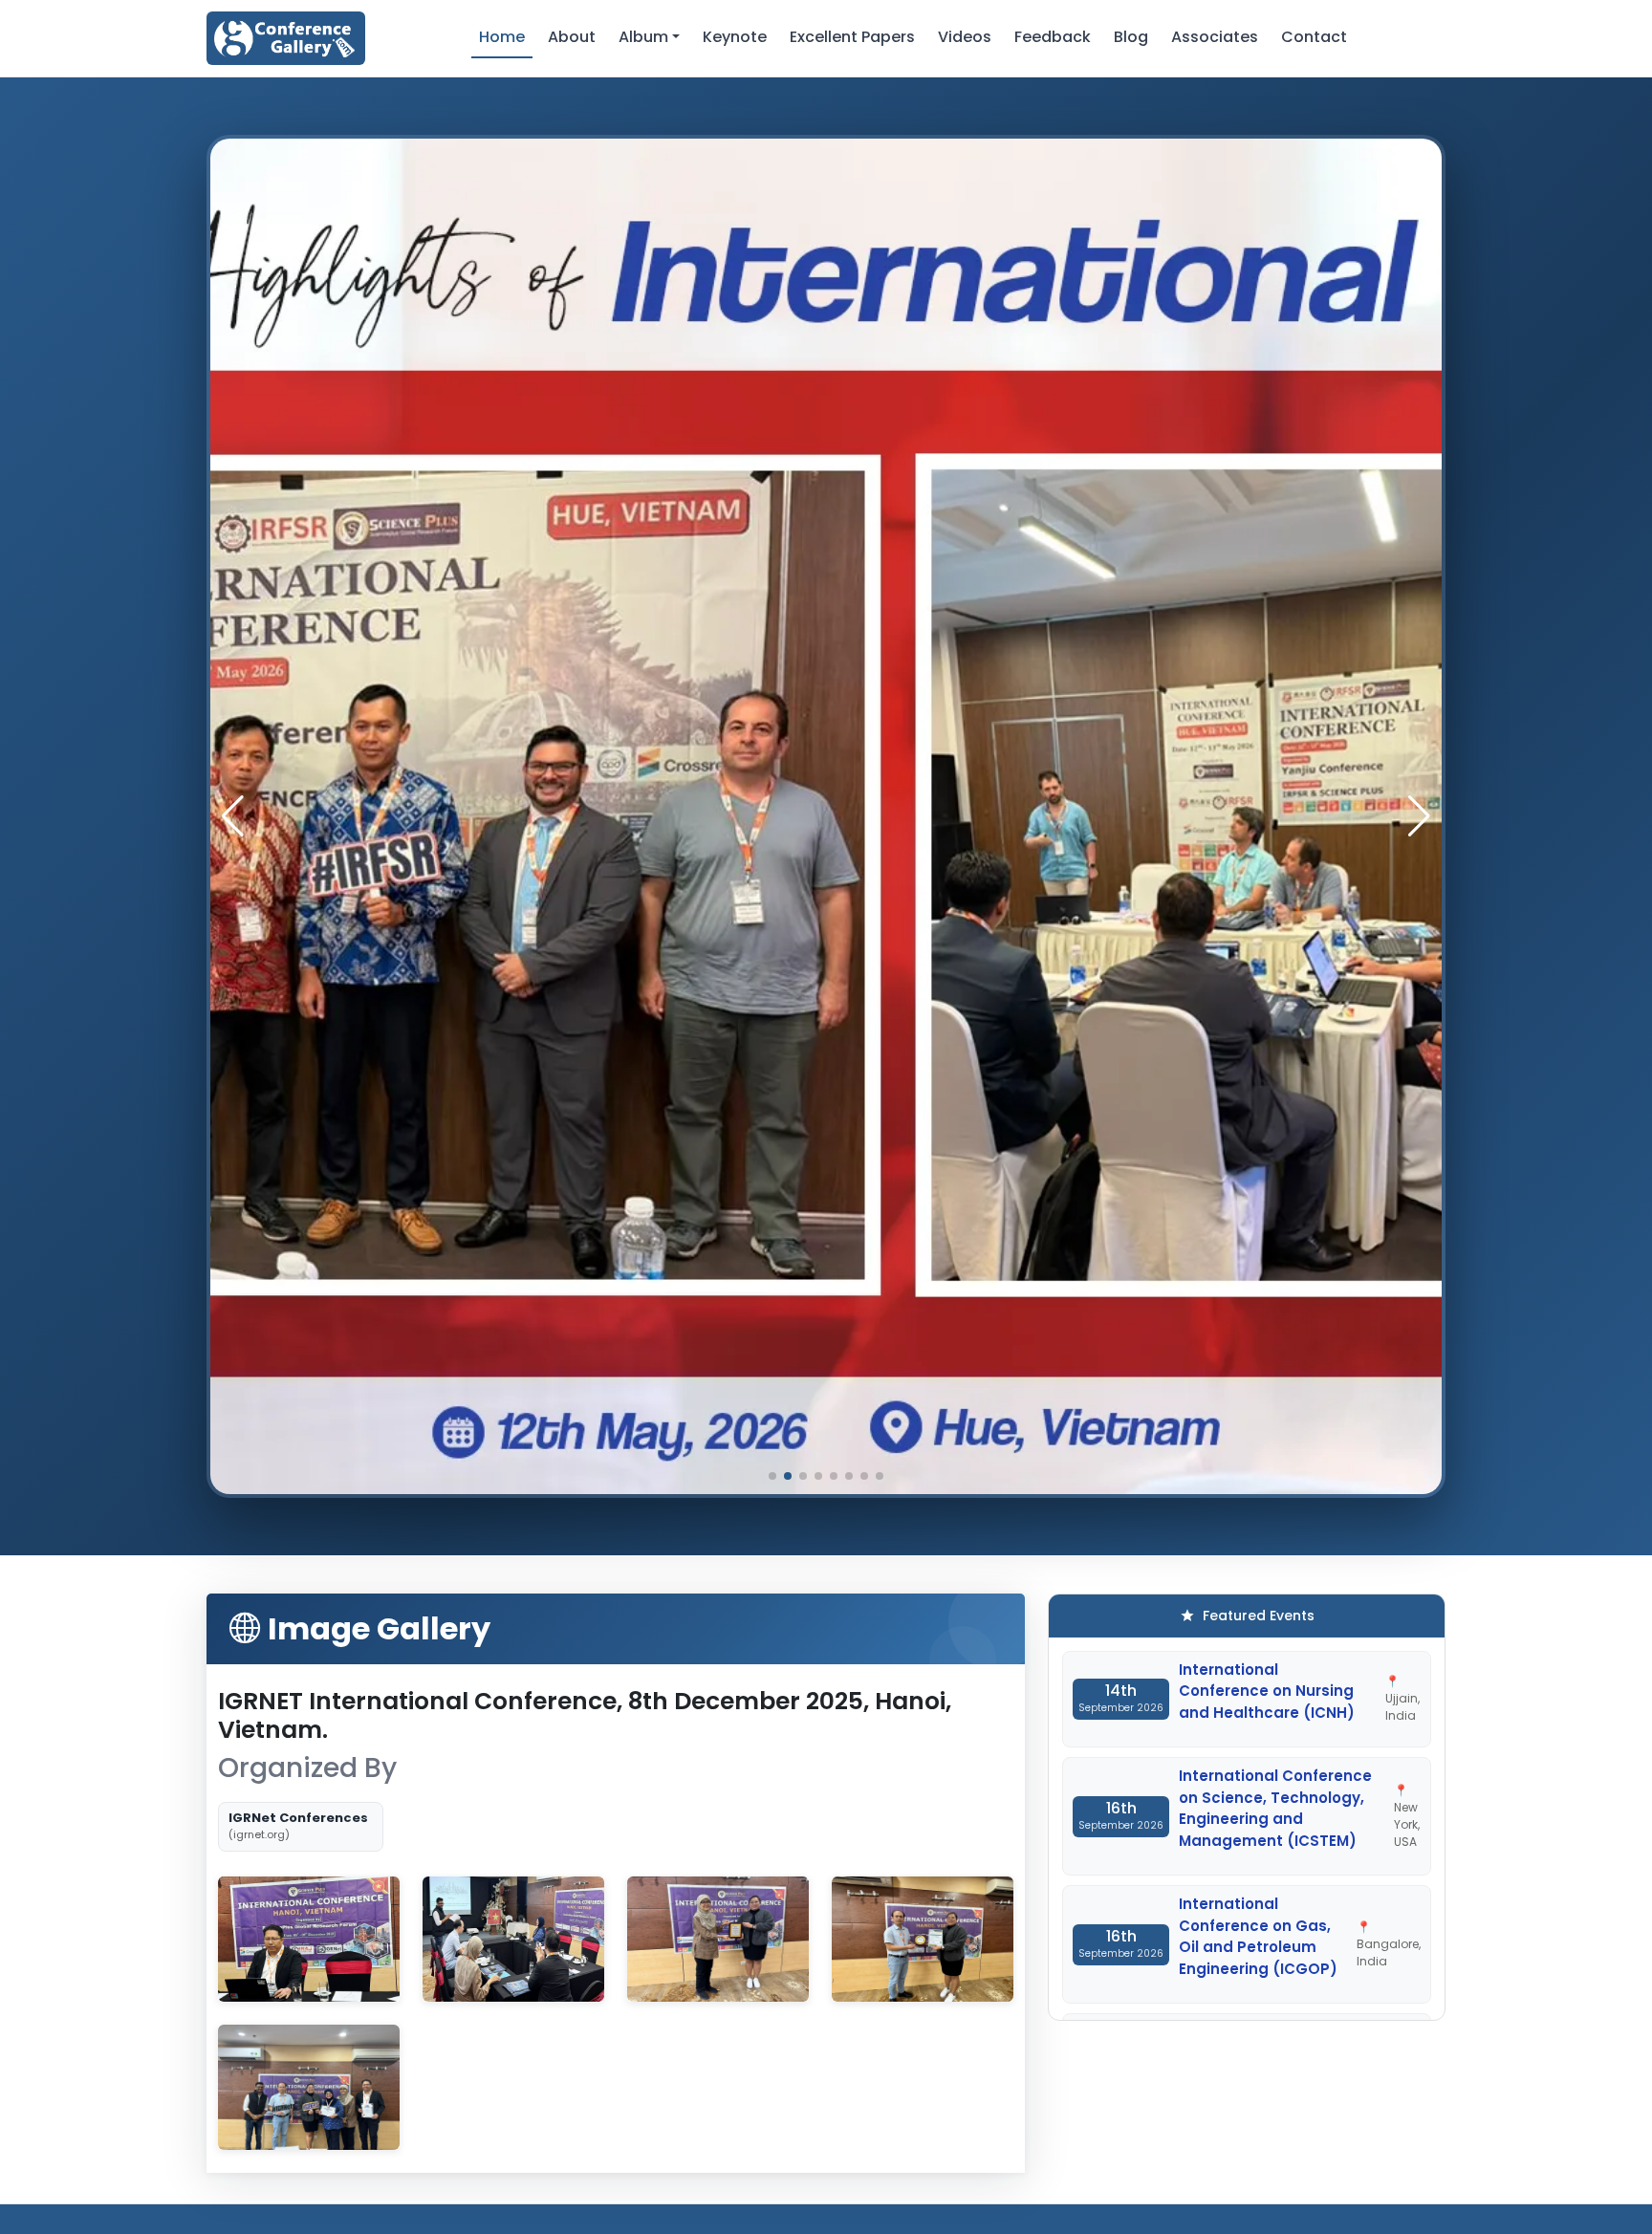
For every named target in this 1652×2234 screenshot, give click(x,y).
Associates (1215, 37)
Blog (1131, 37)
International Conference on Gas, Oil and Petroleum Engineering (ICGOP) (1258, 1936)
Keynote (735, 37)
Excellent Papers (852, 37)
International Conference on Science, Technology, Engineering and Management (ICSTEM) (1275, 1808)
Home (502, 37)
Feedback (1053, 37)
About (572, 37)
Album (643, 37)
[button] (1419, 816)
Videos (965, 37)
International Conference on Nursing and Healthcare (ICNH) (1267, 1691)
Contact (1314, 37)
